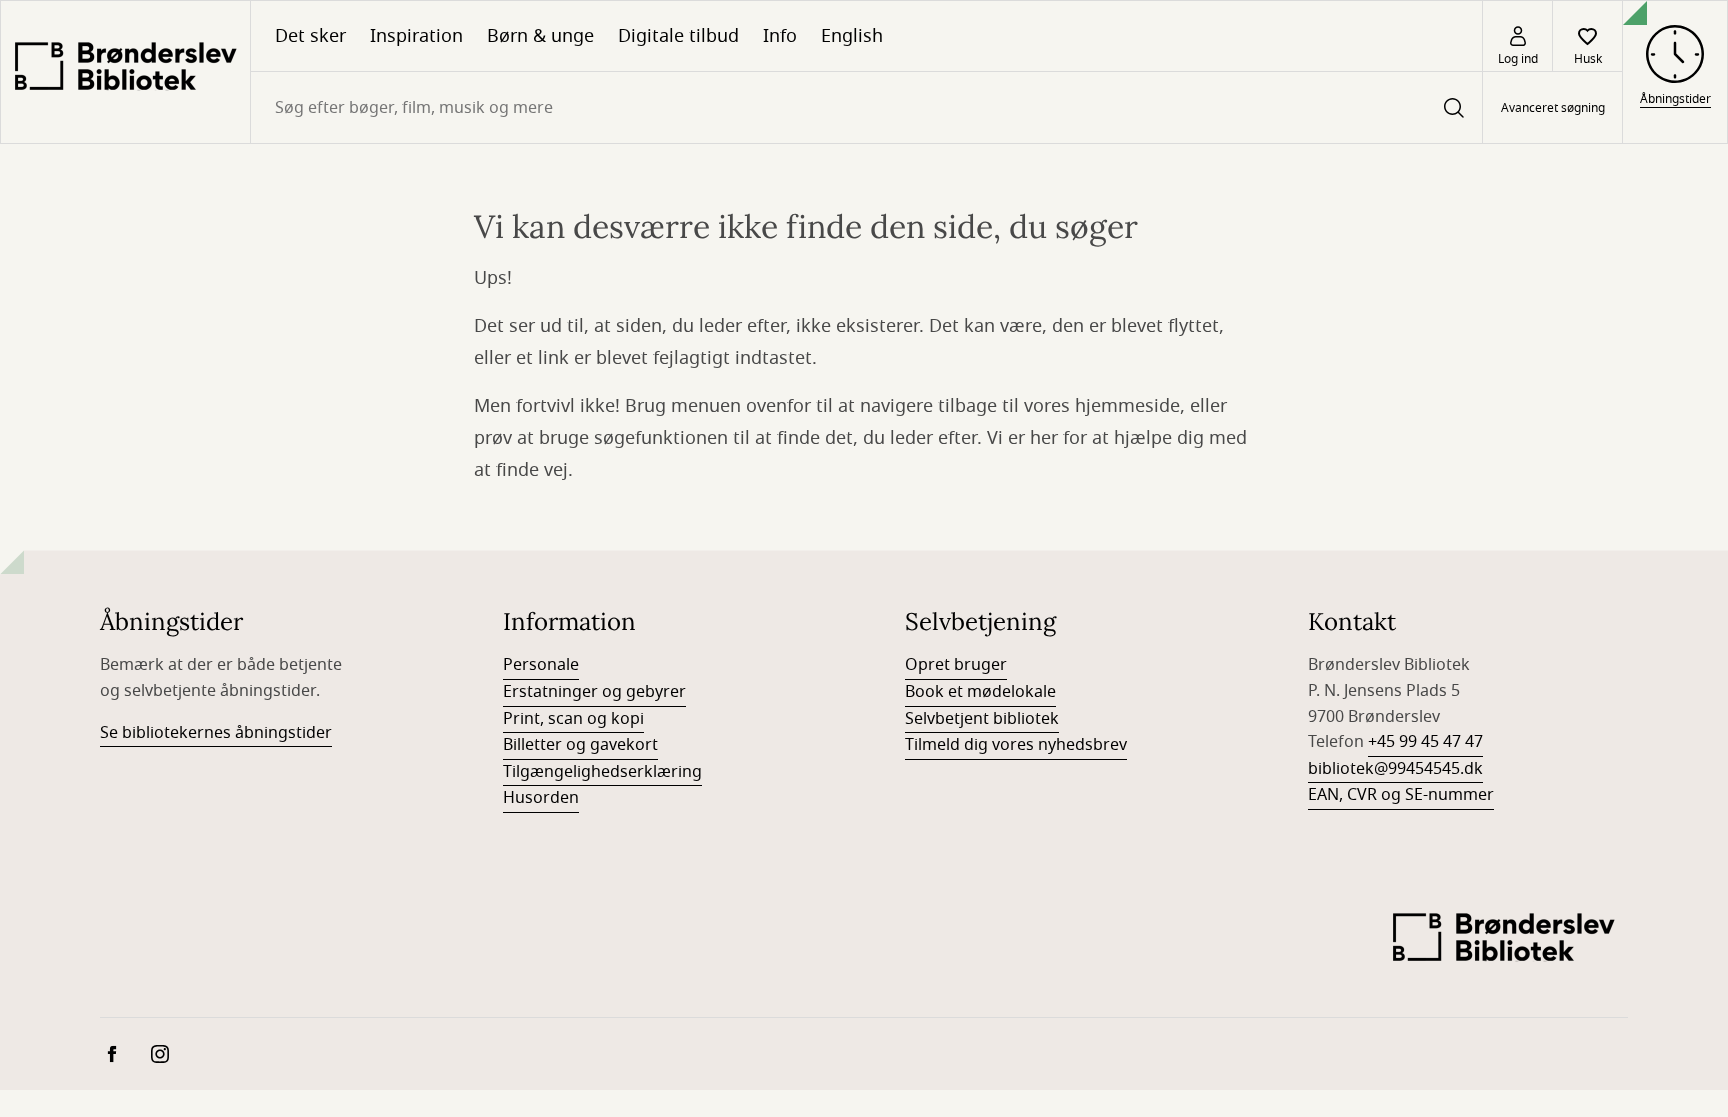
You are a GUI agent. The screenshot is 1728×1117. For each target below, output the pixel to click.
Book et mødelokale (980, 692)
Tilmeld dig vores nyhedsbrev (1016, 745)
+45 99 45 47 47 (1425, 742)
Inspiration (416, 36)
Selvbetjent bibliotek (982, 719)
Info (780, 36)
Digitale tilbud (678, 36)
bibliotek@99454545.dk (1395, 769)
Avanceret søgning (1553, 108)
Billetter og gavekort (580, 745)
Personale (541, 665)
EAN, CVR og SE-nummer (1401, 795)
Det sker (310, 36)
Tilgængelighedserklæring (602, 772)
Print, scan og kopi (573, 719)
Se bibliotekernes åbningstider (216, 733)
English (852, 36)
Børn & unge (540, 36)
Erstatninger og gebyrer (594, 692)
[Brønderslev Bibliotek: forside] (125, 72)
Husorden (541, 798)
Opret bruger (956, 665)
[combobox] (866, 107)
